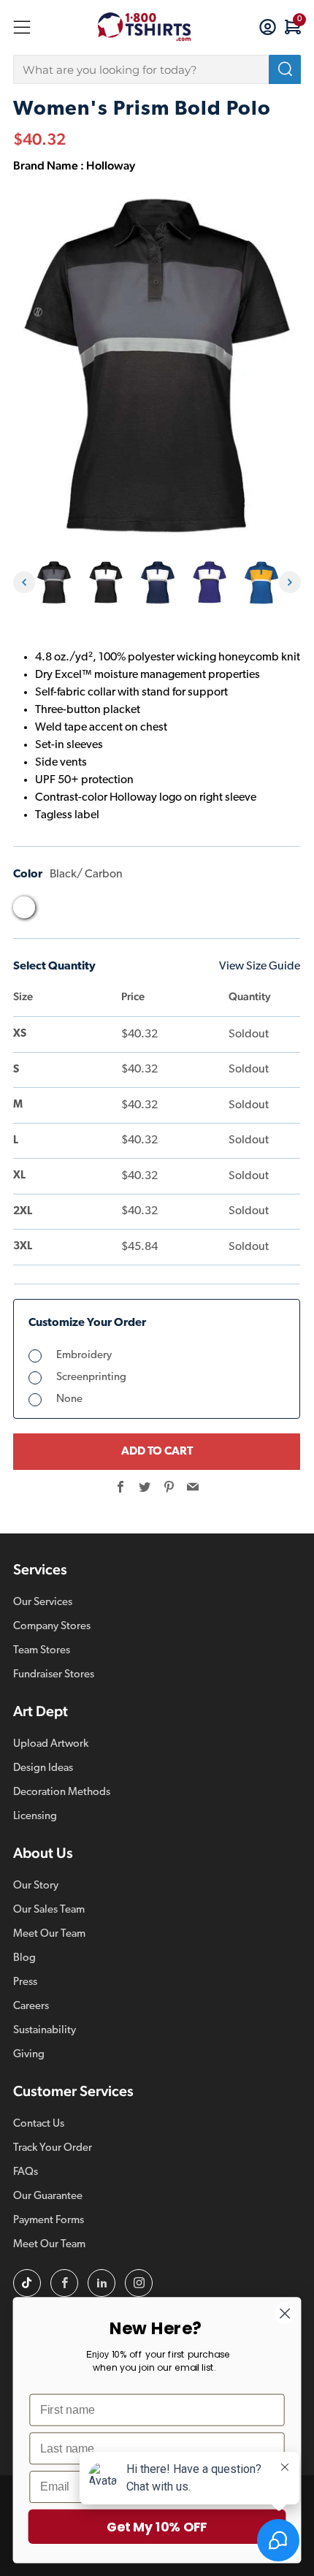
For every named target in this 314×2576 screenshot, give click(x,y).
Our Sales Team (49, 1910)
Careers (31, 2007)
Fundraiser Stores (54, 1675)
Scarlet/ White (191, 911)
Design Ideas (43, 1768)
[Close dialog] (285, 2313)
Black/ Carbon (24, 907)
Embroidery (84, 1356)
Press (25, 1982)
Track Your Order (53, 2148)
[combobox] (157, 69)
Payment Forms (49, 2221)
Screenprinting (91, 1377)
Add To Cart (157, 1452)
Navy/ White (80, 911)
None (69, 1399)
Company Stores (52, 1627)
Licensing (35, 1817)
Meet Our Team (49, 1934)
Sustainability (45, 2031)
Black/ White (52, 911)
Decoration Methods (62, 1792)
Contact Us (39, 2124)
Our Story (36, 1886)
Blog (24, 1958)
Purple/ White (107, 911)
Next (290, 582)
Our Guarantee (48, 2196)
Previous (24, 582)
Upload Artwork (51, 1744)
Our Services (43, 1603)
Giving (29, 2055)
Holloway (111, 165)
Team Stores (42, 1651)
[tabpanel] (54, 583)
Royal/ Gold (135, 911)
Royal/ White (163, 911)
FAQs (26, 2172)
